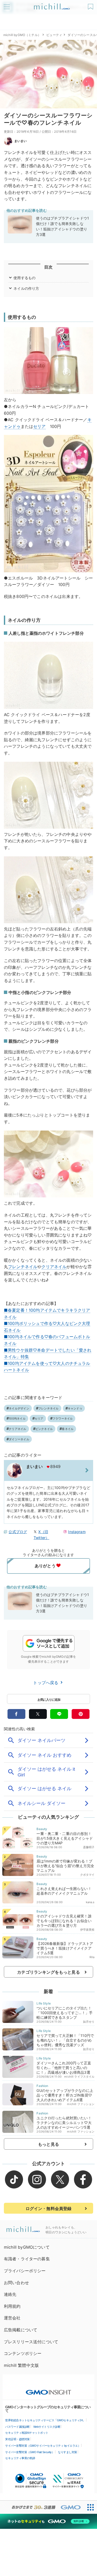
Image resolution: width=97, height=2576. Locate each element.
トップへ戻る (46, 1683)
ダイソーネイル (19, 1439)
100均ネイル (17, 1418)
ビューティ (54, 35)
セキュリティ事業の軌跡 (20, 2458)
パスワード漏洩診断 (17, 2427)
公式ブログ (18, 1532)
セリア (39, 426)
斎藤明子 (89, 1847)
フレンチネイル (23, 1267)
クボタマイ (87, 1875)
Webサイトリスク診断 (47, 2427)
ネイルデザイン (19, 1408)
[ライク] (91, 5)
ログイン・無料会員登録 (49, 2208)
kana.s (90, 1902)
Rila (92, 1957)
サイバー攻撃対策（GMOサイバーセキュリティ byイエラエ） (43, 2446)
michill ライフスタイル (79, 2077)
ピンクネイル (44, 1429)
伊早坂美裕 (87, 1930)
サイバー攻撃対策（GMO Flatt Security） (30, 2452)
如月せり (89, 2022)
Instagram (77, 1532)
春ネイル (68, 1429)
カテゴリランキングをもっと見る (48, 1972)
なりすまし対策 (68, 2452)
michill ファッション (81, 2104)
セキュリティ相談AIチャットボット (27, 2433)
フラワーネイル (63, 1418)
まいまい (21, 141)
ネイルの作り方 (26, 288)
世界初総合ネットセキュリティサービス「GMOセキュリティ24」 (45, 2420)
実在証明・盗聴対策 (17, 2439)
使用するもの (24, 278)
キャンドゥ (75, 1408)
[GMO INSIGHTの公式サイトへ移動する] (48, 2390)
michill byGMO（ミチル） (22, 35)
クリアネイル (54, 1267)
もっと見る (48, 2144)
